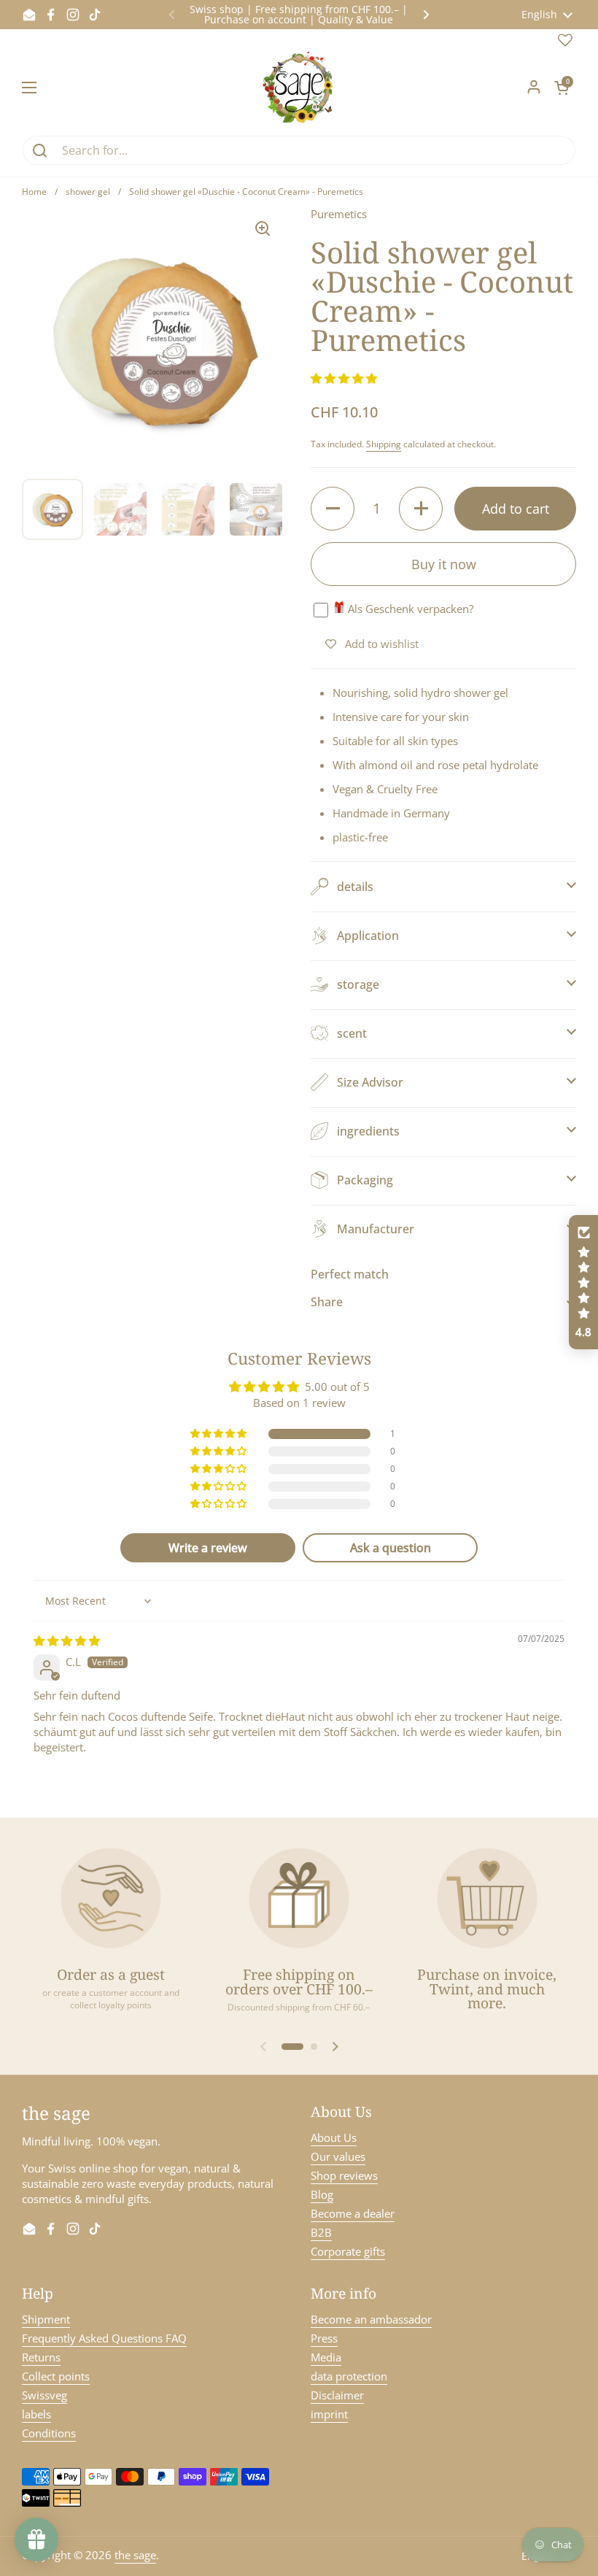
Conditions (49, 2433)
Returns (41, 2357)
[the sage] (299, 88)
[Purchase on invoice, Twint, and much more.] (487, 1898)
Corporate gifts (348, 2251)
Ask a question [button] (391, 1548)
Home (34, 192)
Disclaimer (337, 2395)
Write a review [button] (208, 1548)
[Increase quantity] (421, 509)
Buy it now (444, 564)
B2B (321, 2232)
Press (324, 2338)
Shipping (384, 444)
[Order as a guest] (111, 1898)
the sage (135, 2555)
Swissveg (44, 2395)
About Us (334, 2137)
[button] (562, 88)
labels (36, 2414)
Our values (338, 2156)
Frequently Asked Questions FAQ (104, 2338)
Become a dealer (353, 2213)
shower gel (88, 192)
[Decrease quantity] (333, 509)
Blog (322, 2194)
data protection (349, 2376)
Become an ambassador (371, 2319)
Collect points (56, 2376)
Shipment (46, 2319)
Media (326, 2357)
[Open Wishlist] (565, 43)
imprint (329, 2414)
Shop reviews (344, 2175)
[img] (67, 1640)
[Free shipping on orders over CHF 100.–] (299, 1898)
